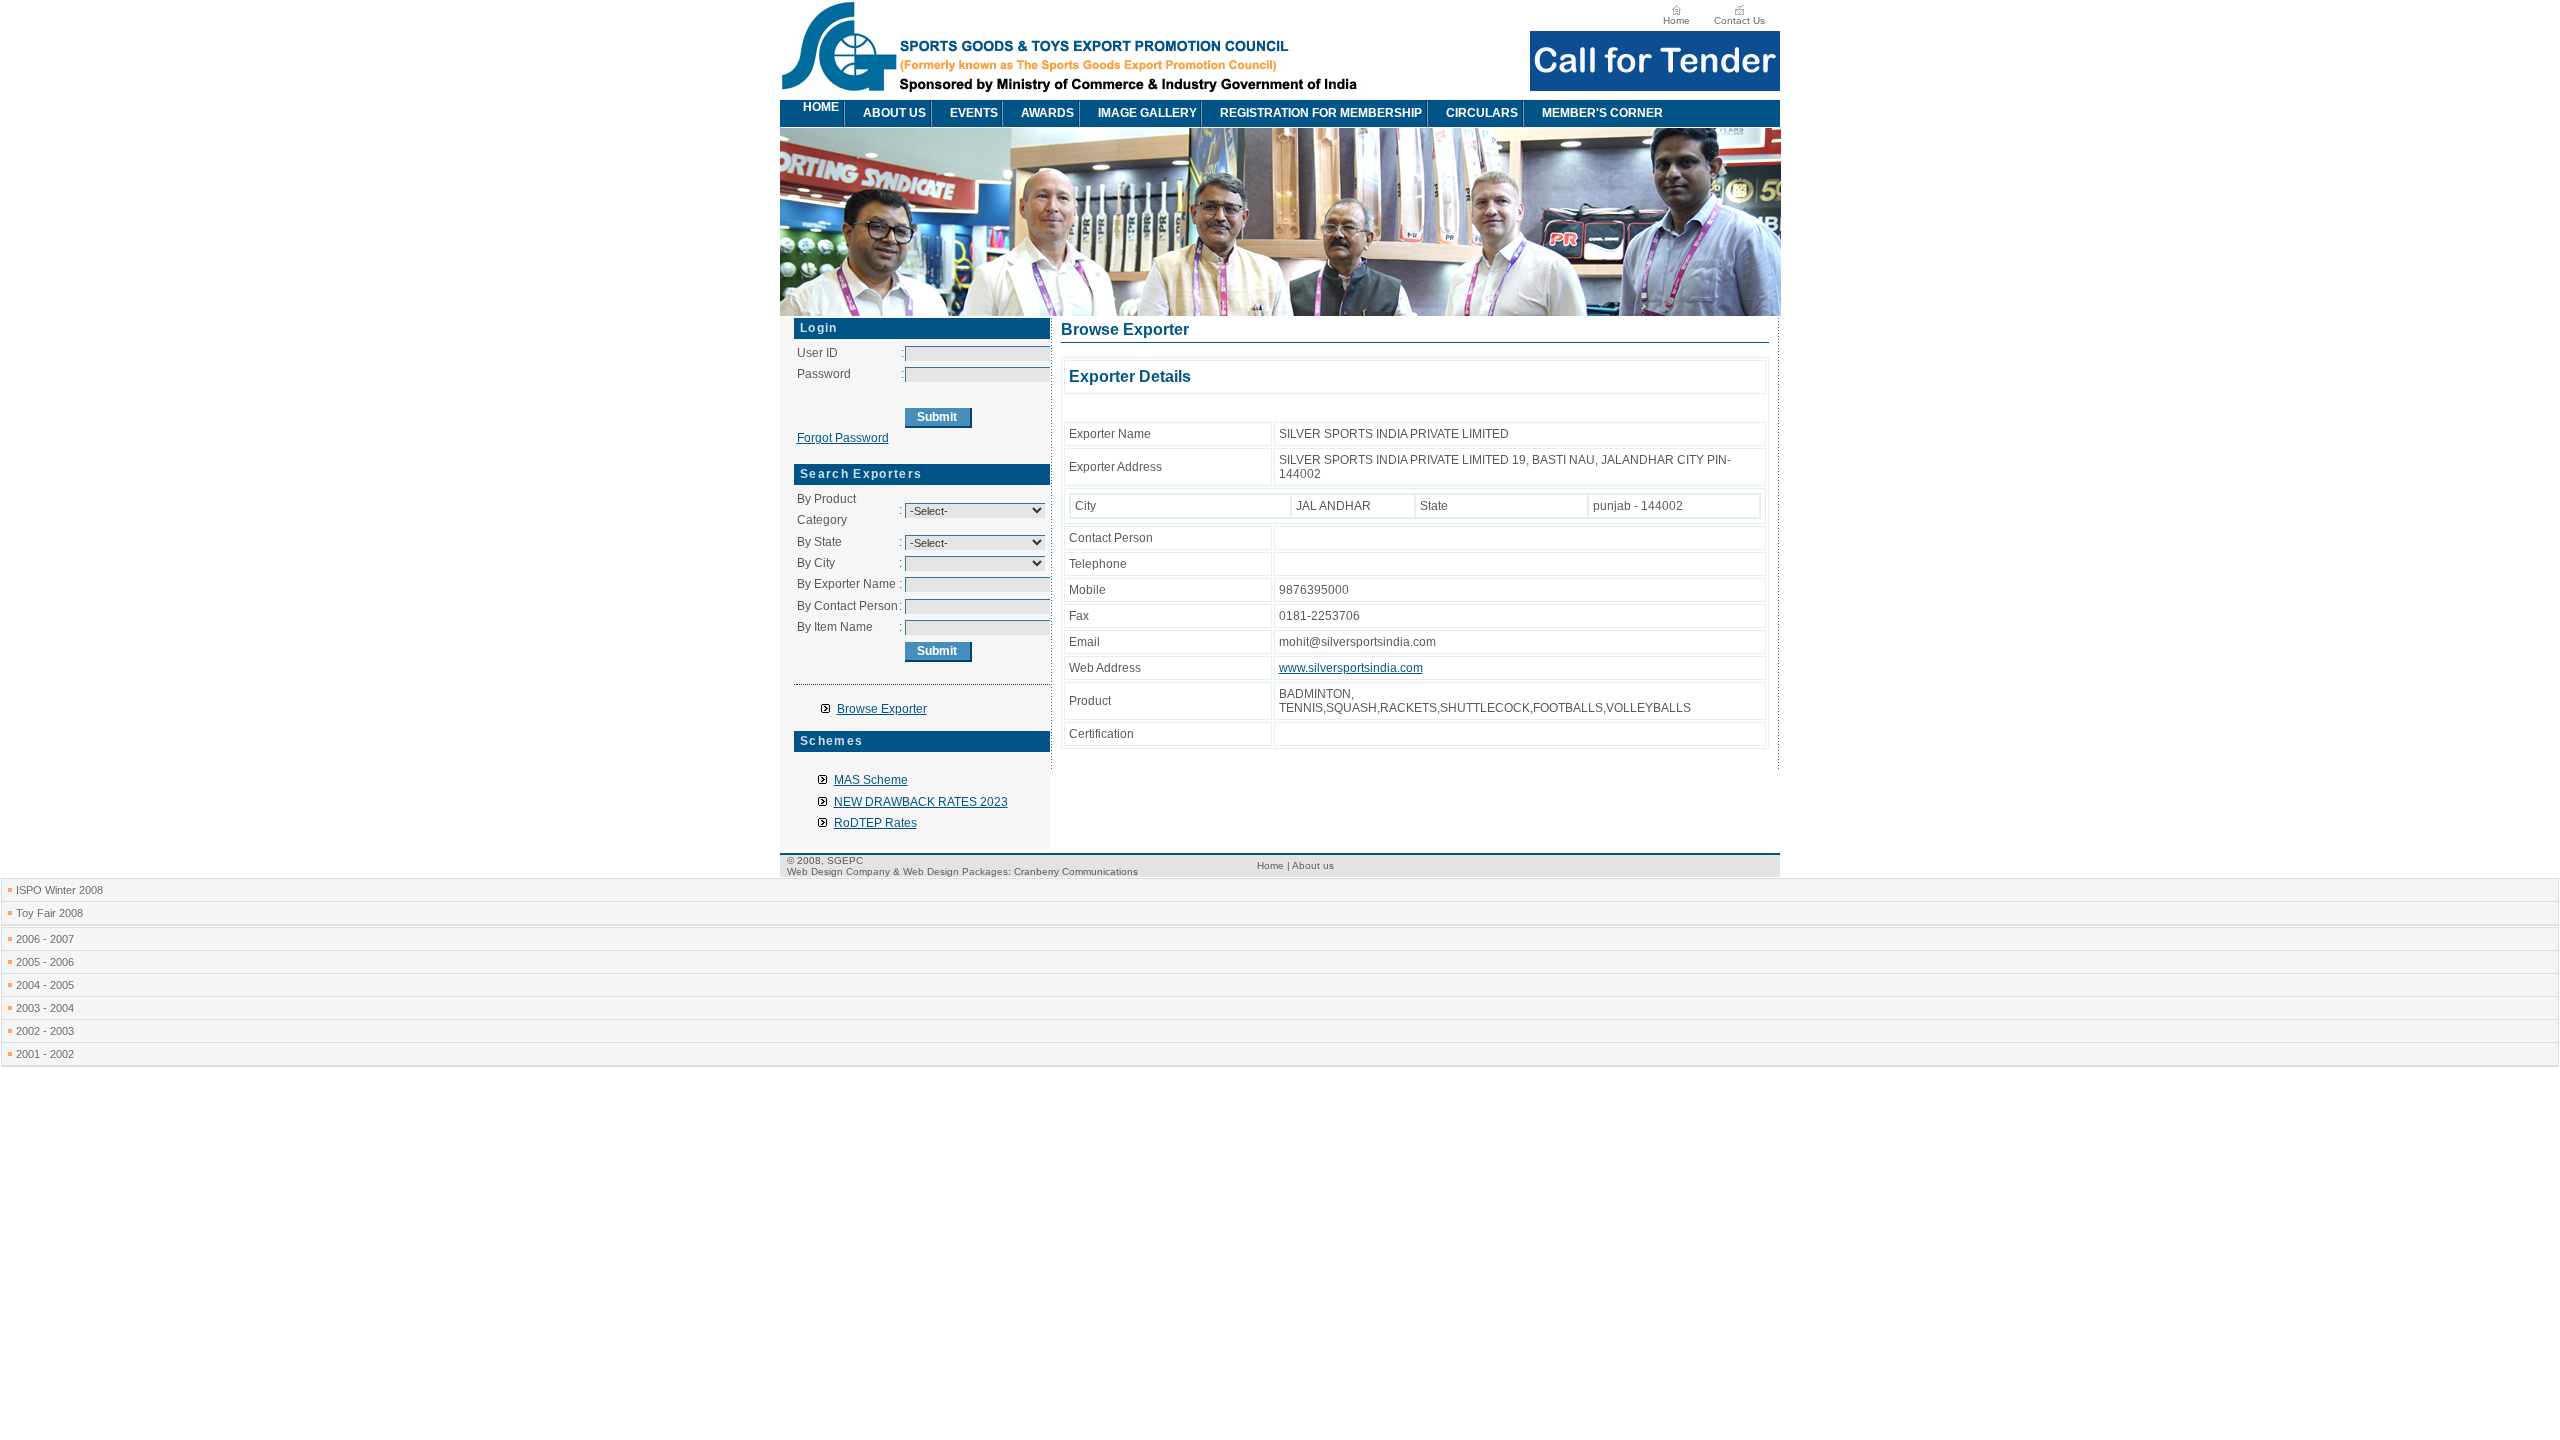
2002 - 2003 (45, 1031)
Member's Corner (1602, 113)
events (974, 113)
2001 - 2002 (45, 1054)
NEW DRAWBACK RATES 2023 (921, 802)
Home (1676, 20)
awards (1047, 113)
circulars (1482, 113)
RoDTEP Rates (875, 823)
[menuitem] (791, 113)
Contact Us (1739, 20)
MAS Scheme (871, 780)
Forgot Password (843, 438)
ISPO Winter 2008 (59, 890)
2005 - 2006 (45, 962)
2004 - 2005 (45, 985)
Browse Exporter (882, 709)
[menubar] (1233, 113)
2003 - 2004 (45, 1008)
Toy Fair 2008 (49, 913)
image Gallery (1147, 113)
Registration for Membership (1321, 113)
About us (894, 113)
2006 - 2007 (45, 939)
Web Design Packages (955, 871)
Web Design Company (838, 871)
